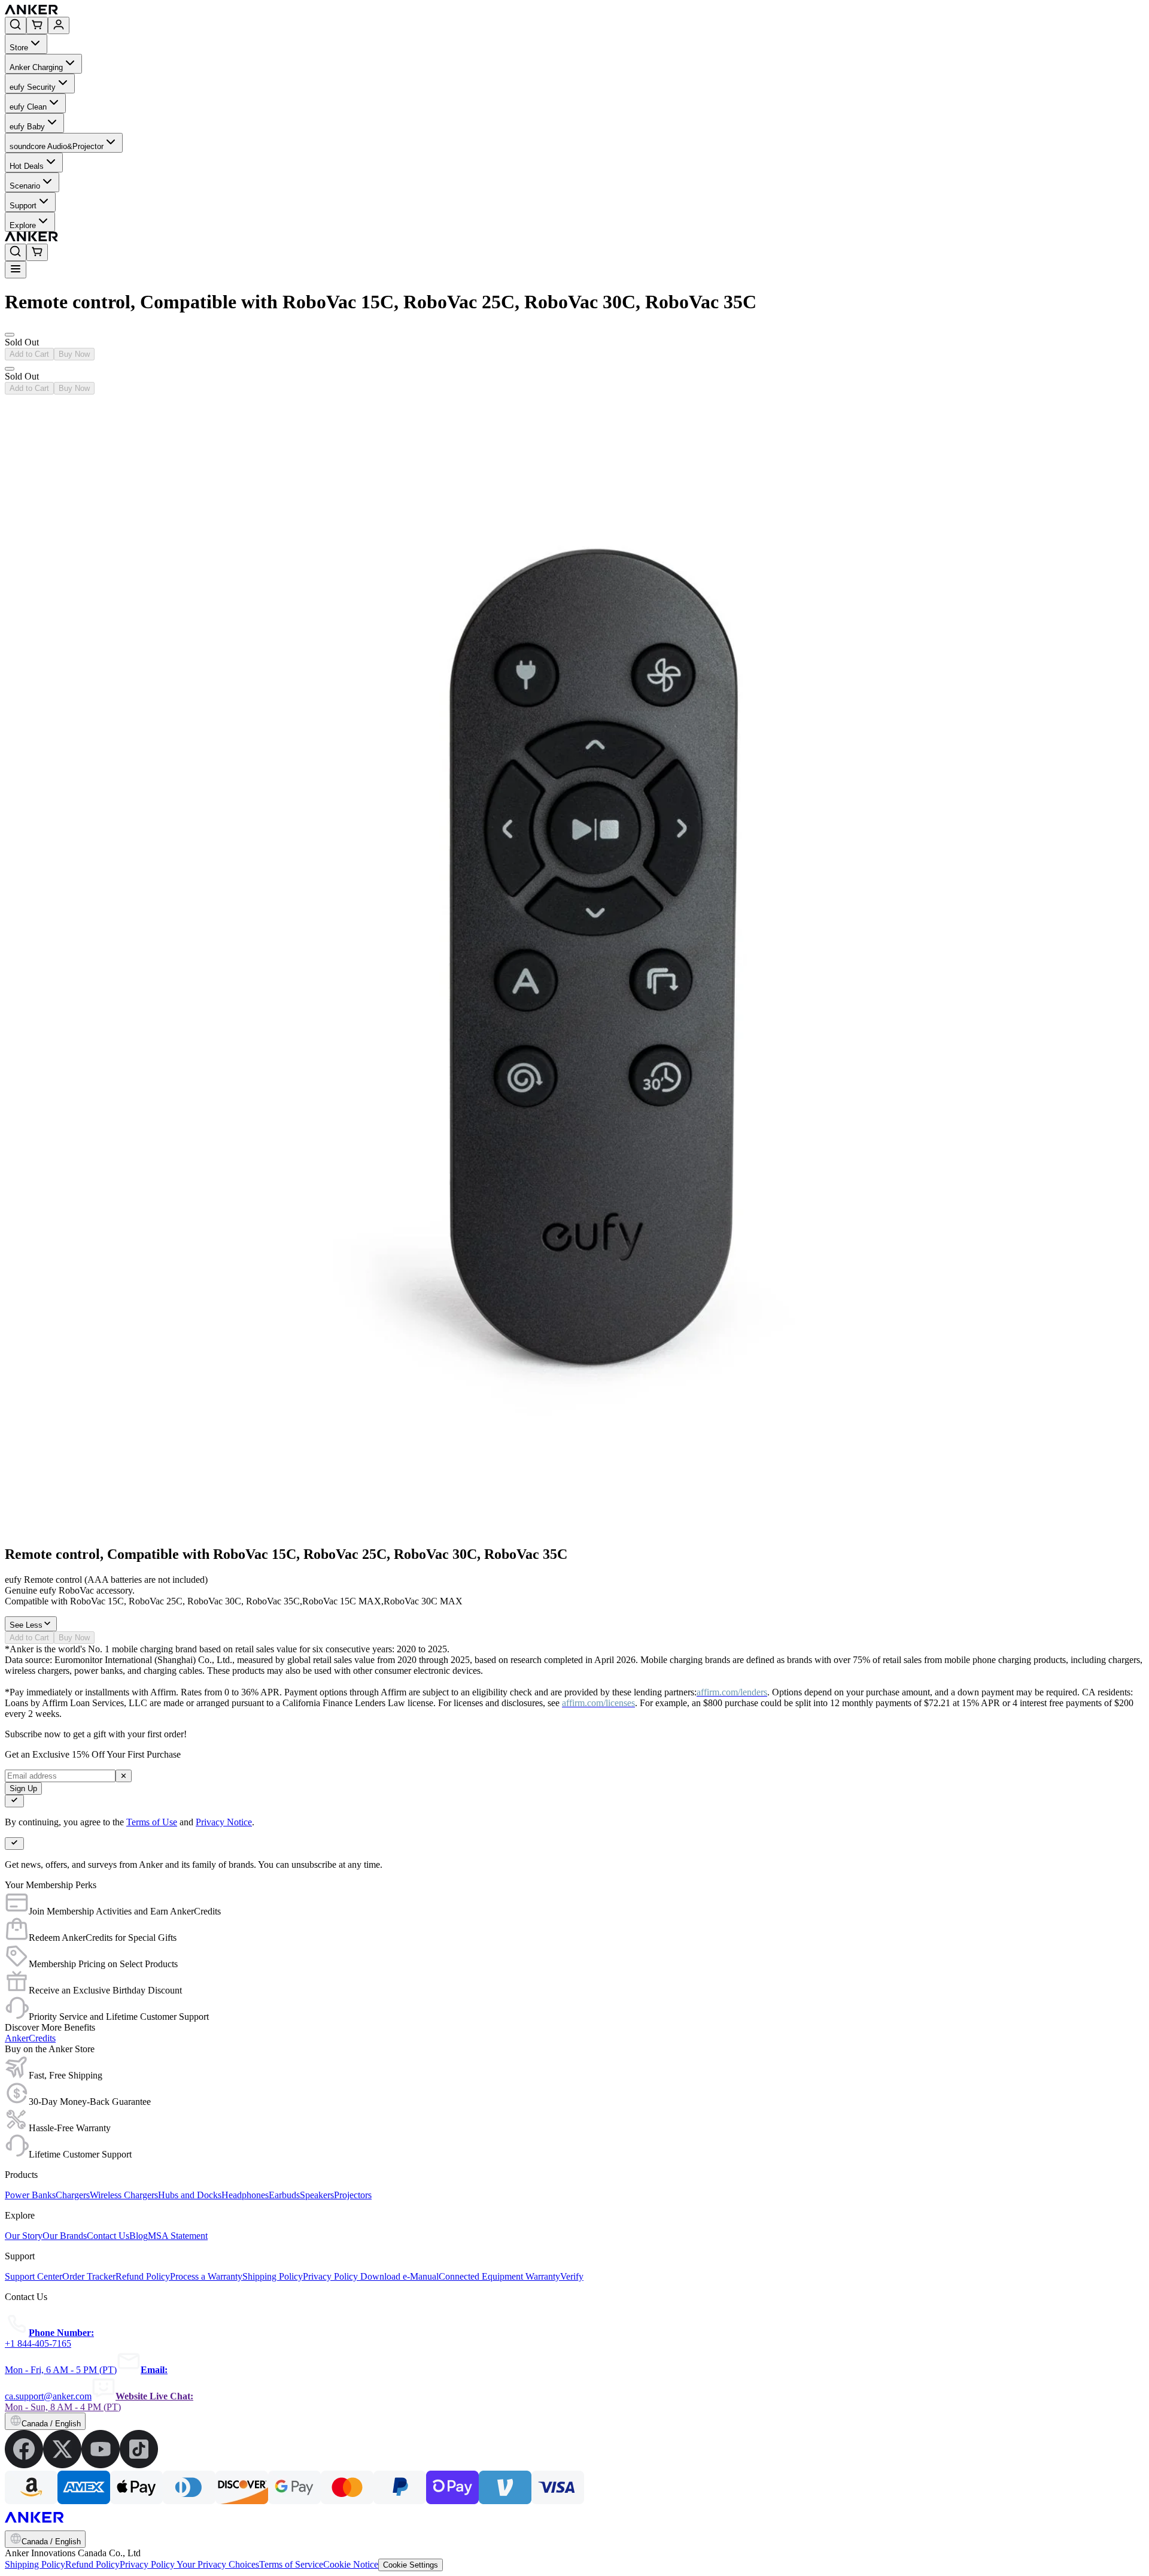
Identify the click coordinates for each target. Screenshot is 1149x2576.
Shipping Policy (35, 2564)
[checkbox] (14, 1801)
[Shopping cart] (37, 25)
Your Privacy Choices (218, 2564)
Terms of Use (152, 1822)
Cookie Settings (411, 2565)
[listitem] (24, 2465)
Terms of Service (291, 2564)
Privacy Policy (148, 2564)
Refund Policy (92, 2564)
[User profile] (59, 25)
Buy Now (74, 354)
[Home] (119, 11)
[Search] (16, 25)
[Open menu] (16, 270)
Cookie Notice (351, 2564)
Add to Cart (29, 354)
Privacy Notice (224, 1822)
